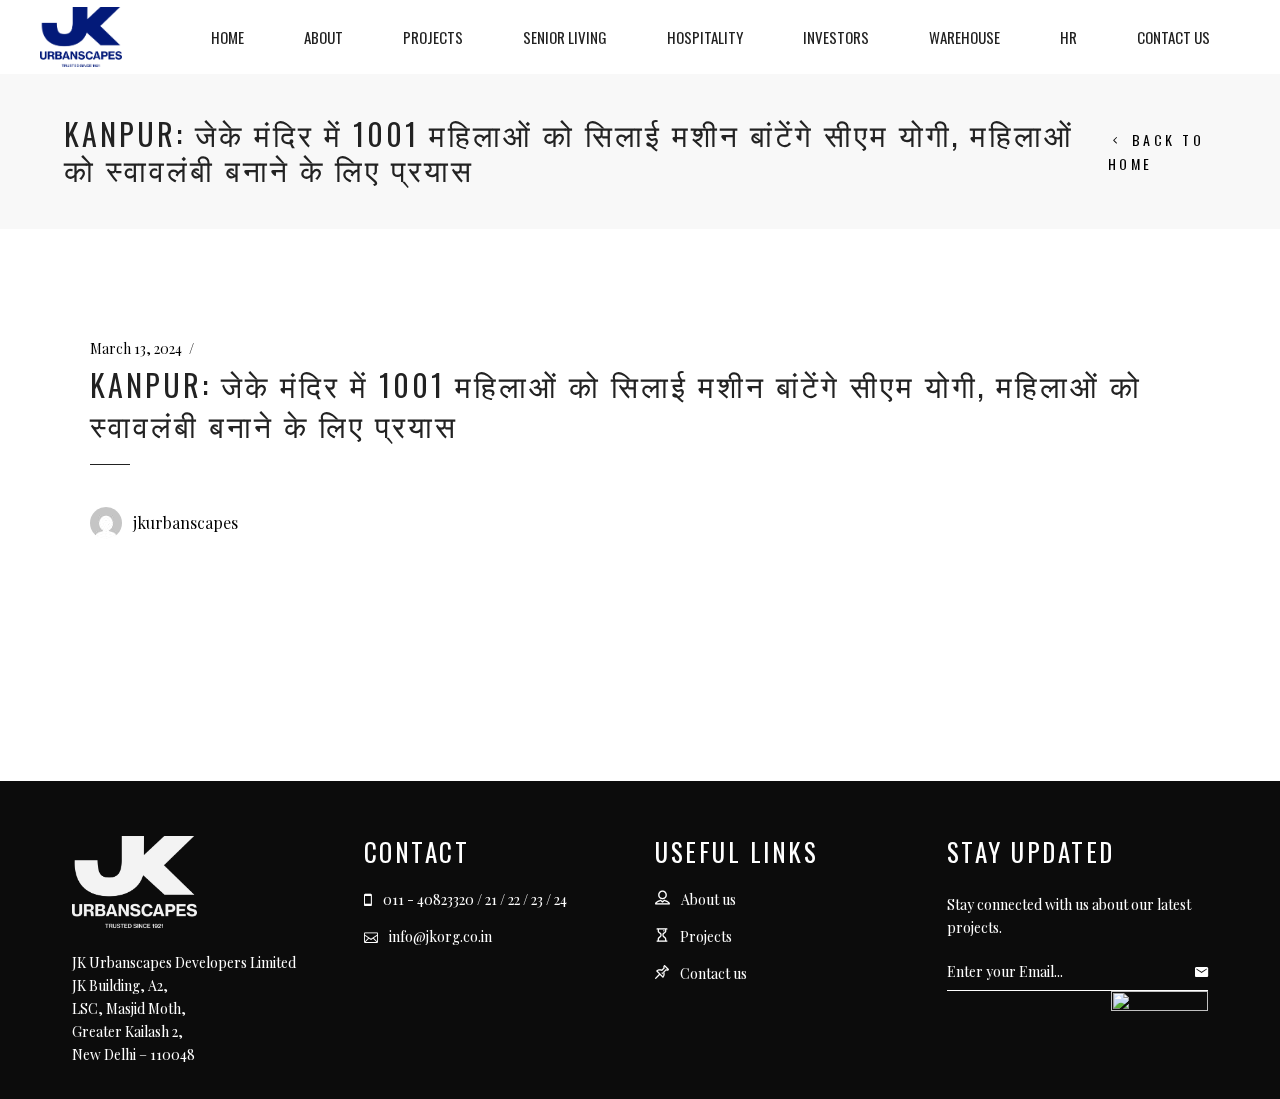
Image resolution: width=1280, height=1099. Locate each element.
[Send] (1206, 972)
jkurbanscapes (185, 522)
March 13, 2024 (136, 348)
